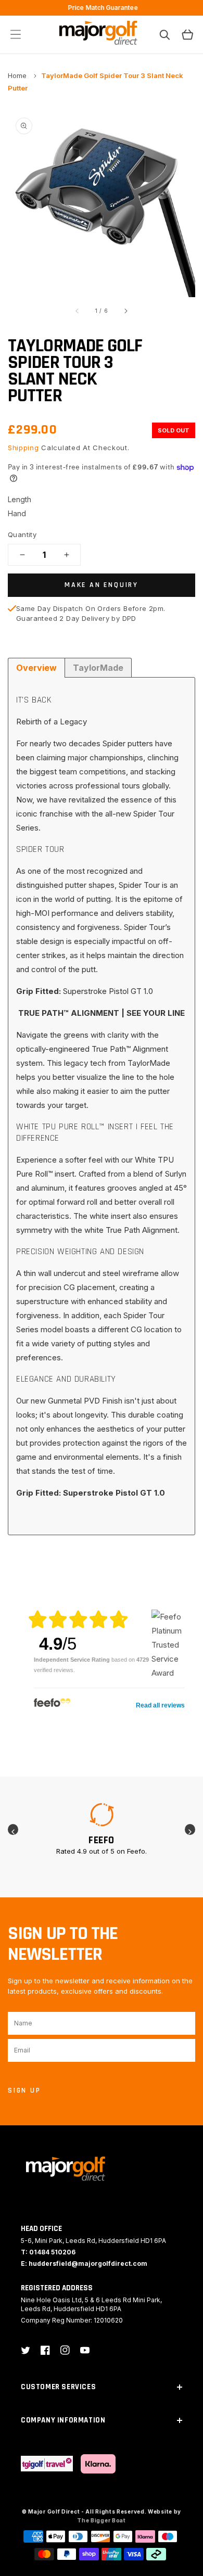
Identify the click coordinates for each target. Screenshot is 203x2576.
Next (190, 1829)
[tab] (36, 668)
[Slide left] (78, 311)
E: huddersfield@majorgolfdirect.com (84, 2263)
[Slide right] (125, 311)
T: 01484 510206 (48, 2252)
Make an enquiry (102, 585)
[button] (16, 34)
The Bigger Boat (102, 2520)
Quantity (22, 534)
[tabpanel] (102, 1829)
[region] (102, 8)
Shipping (23, 448)
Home (18, 75)
